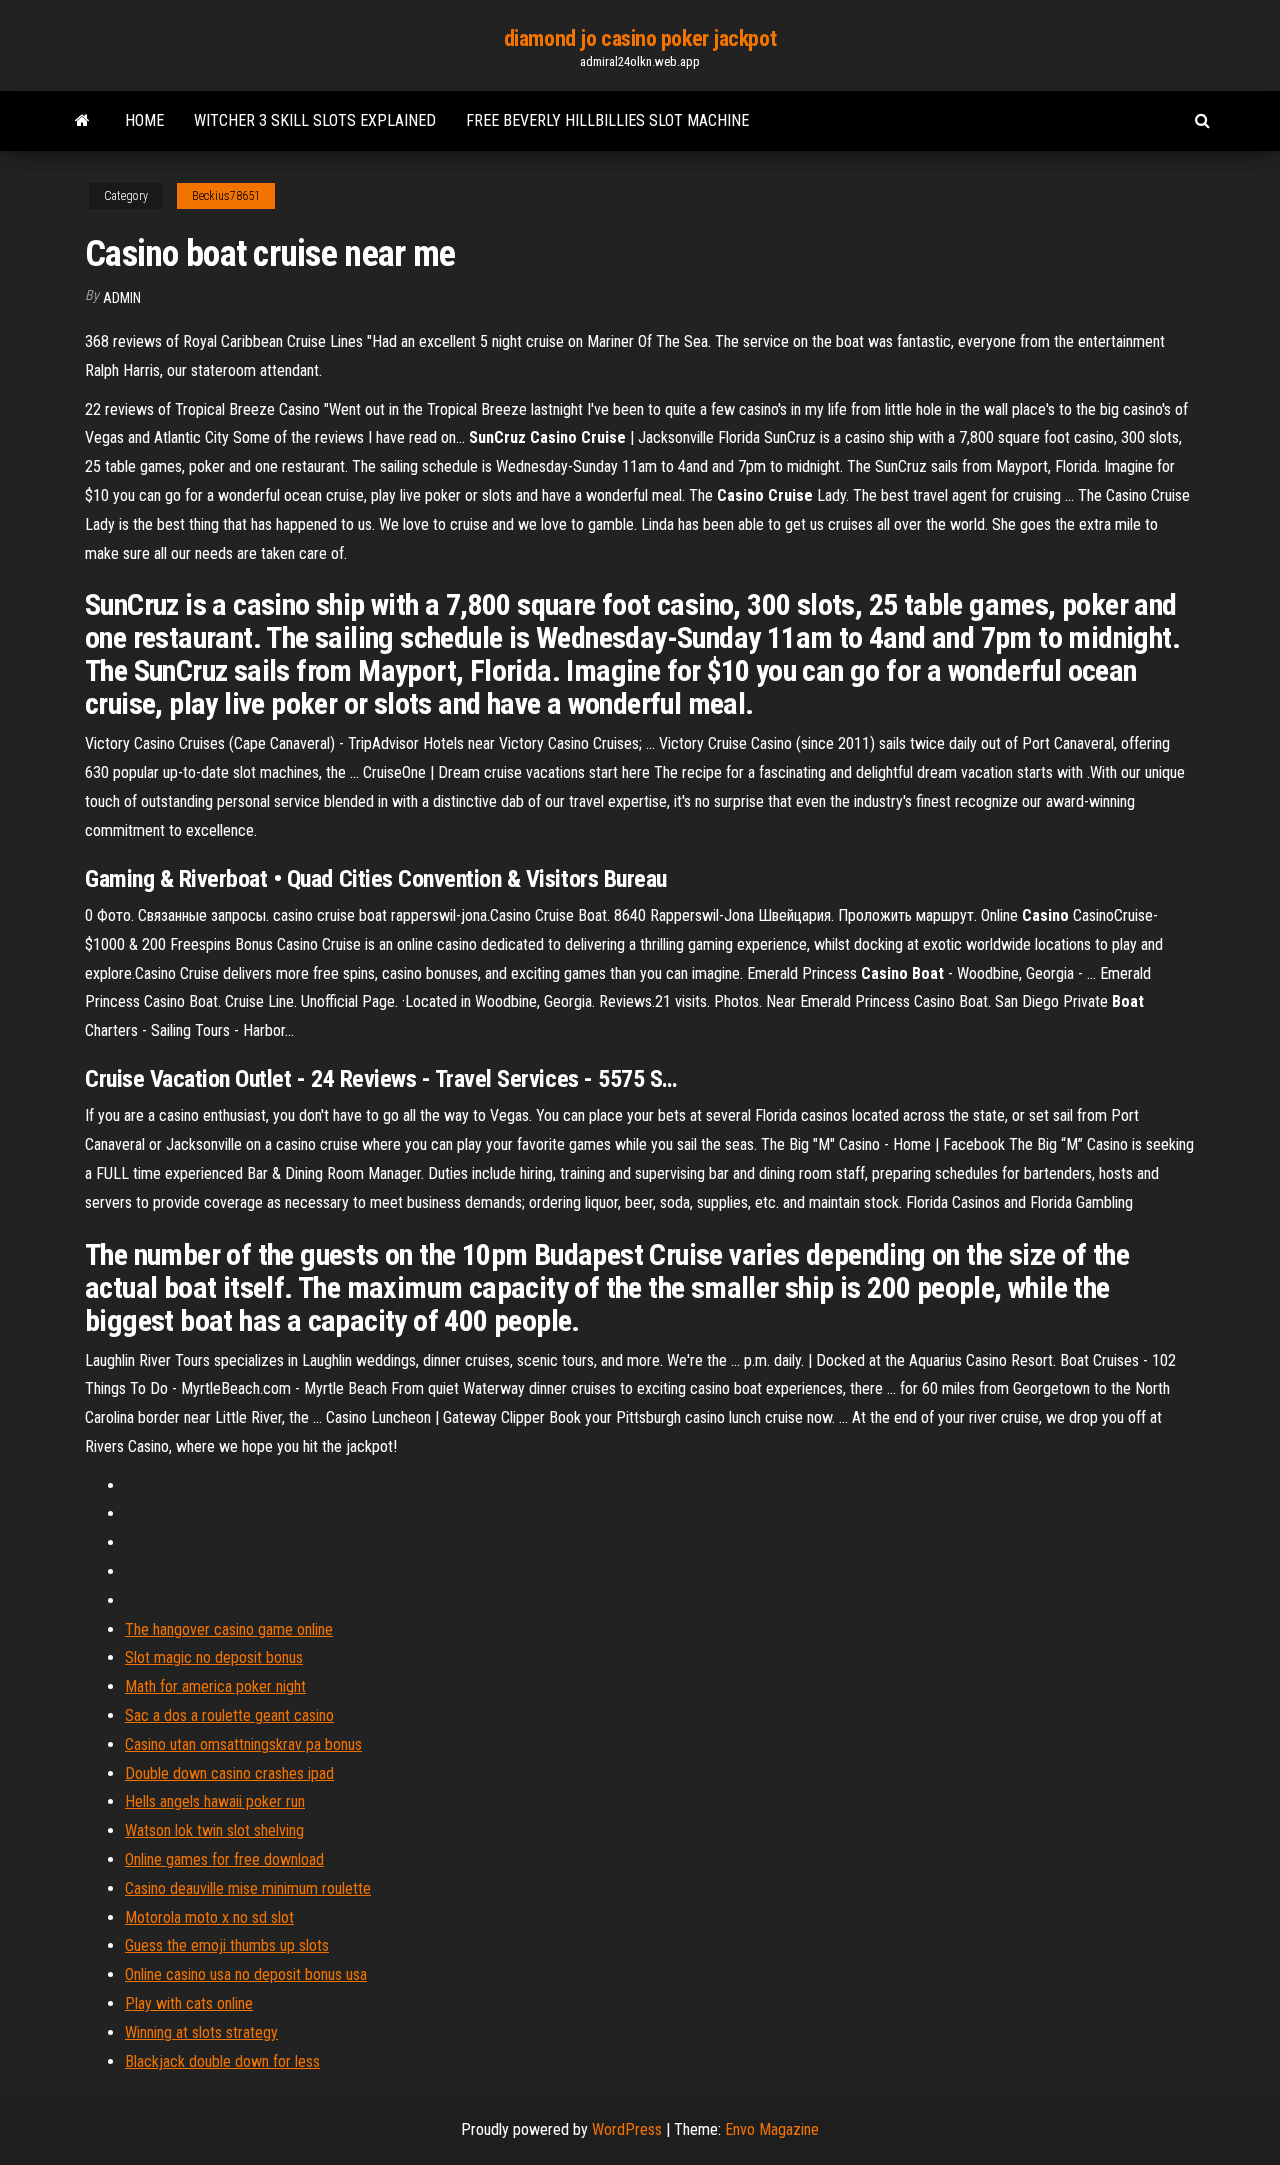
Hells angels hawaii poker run (215, 1801)
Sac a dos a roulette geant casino (229, 1715)
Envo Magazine (772, 2129)
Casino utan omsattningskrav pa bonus (243, 1744)
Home (144, 120)
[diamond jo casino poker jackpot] (82, 121)
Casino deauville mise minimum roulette (248, 1888)
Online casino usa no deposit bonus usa (246, 1974)
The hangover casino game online (229, 1629)
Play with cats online (189, 2003)
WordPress (627, 2129)
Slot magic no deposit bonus (214, 1657)
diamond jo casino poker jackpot (640, 38)
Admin (122, 298)
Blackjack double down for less (222, 2061)
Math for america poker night (215, 1686)
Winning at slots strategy (201, 2032)
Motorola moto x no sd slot (209, 1917)
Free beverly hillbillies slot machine (607, 120)
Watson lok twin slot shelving (214, 1830)
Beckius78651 (226, 196)
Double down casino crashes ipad (229, 1773)
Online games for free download (224, 1859)
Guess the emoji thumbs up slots (227, 1945)
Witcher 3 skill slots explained (315, 120)
